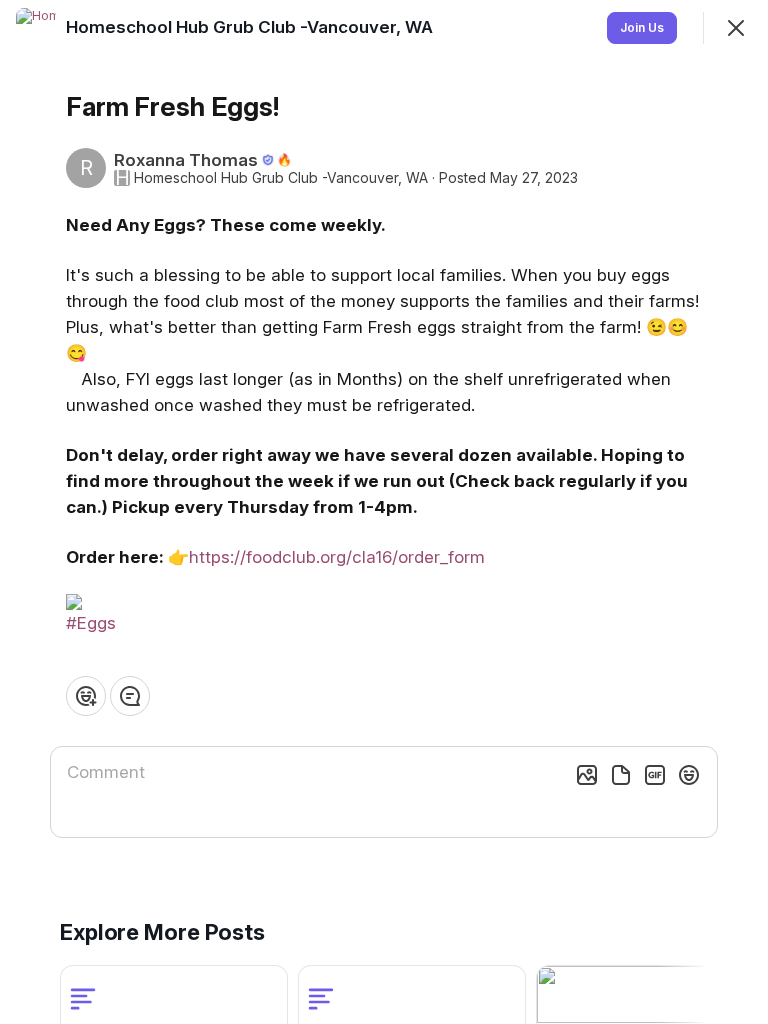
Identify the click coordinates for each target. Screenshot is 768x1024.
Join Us (642, 27)
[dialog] (384, 512)
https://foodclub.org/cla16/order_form (337, 557)
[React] (86, 696)
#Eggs (91, 623)
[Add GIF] (655, 775)
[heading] (251, 27)
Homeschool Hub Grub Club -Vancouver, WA (281, 178)
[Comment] (130, 696)
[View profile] (36, 28)
